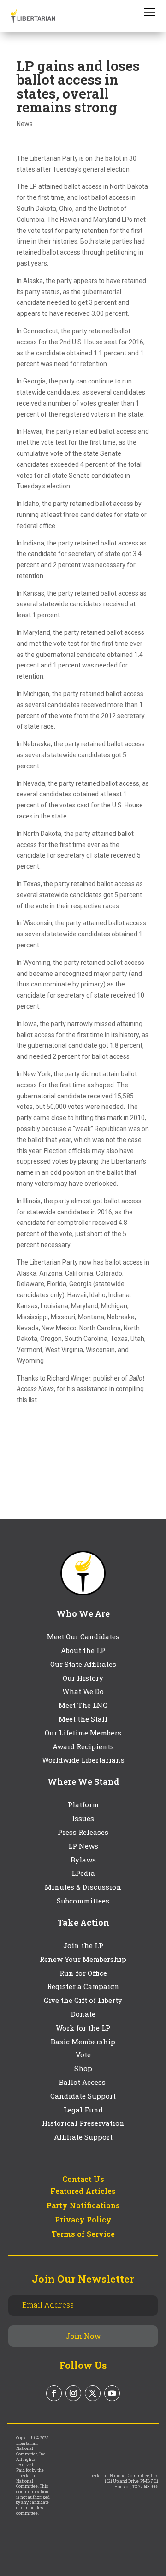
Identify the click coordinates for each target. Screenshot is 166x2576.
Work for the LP (83, 2028)
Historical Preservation (83, 2123)
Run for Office (83, 1973)
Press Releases (83, 1832)
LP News (83, 1846)
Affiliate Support (83, 2137)
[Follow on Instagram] (73, 2393)
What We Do (83, 1691)
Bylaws (83, 1860)
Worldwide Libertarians (83, 1760)
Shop (83, 2068)
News (25, 124)
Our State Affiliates (83, 1664)
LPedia (83, 1873)
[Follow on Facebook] (54, 2393)
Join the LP (83, 1945)
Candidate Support (83, 2096)
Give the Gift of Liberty (83, 2000)
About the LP (83, 1650)
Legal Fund (83, 2110)
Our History (83, 1678)
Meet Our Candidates (83, 1636)
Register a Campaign (83, 1986)
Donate (83, 2014)
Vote (83, 2054)
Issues (83, 1818)
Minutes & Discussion (83, 1887)
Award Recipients (83, 1746)
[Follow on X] (93, 2393)
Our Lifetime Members (83, 1733)
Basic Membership (83, 2042)
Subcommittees (83, 1901)
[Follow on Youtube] (112, 2393)
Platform (83, 1804)
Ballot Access (83, 2082)
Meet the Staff (83, 1719)
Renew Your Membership (83, 1959)
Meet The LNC (83, 1705)
